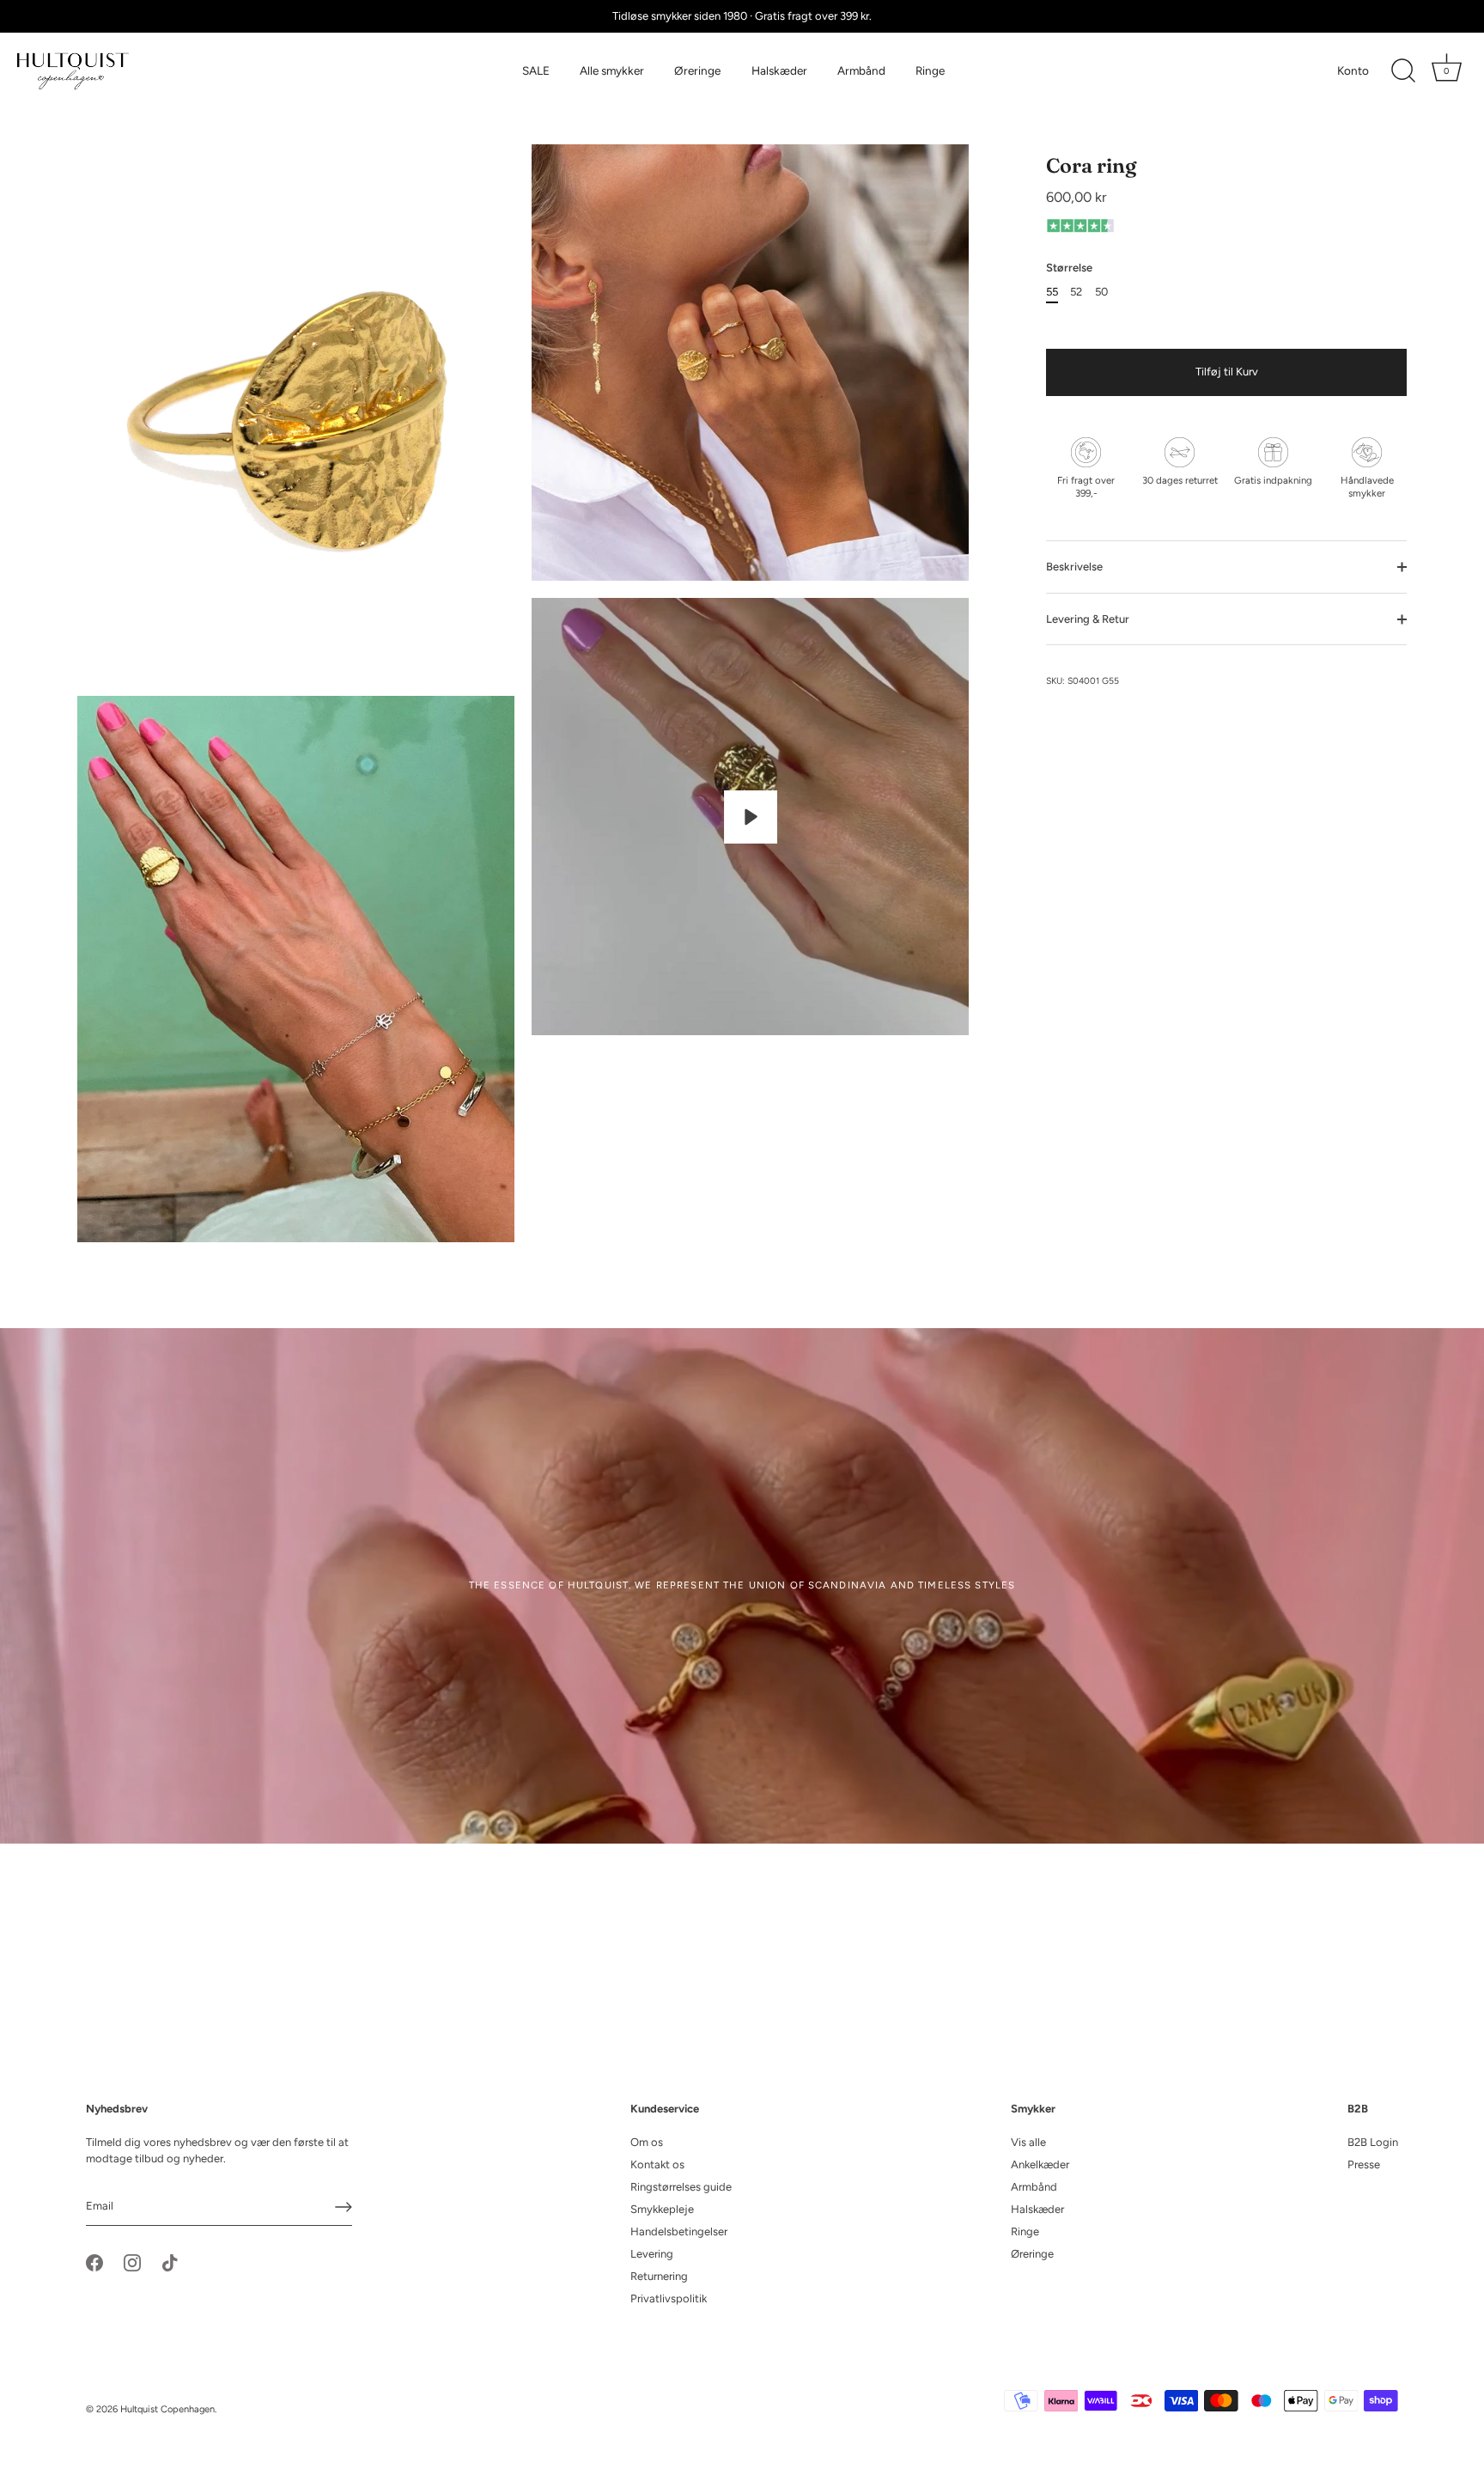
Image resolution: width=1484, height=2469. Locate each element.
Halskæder (779, 70)
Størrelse (1069, 268)
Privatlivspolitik (669, 2298)
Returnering (659, 2276)
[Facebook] (94, 2262)
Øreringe (697, 70)
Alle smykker (612, 70)
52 (1076, 292)
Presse (1364, 2164)
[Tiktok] (170, 2262)
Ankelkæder (1040, 2164)
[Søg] (1403, 71)
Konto (1353, 70)
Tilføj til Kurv (1227, 372)
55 (1052, 292)
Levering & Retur (1088, 619)
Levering (652, 2254)
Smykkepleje (662, 2209)
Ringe (930, 70)
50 (1101, 292)
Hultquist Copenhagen (167, 2409)
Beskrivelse (1074, 567)
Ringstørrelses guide (681, 2187)
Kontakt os (657, 2164)
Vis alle (1028, 2142)
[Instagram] (132, 2262)
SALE (536, 70)
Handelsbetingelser (679, 2231)
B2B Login (1373, 2142)
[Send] (344, 2207)
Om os (647, 2142)
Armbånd (861, 70)
